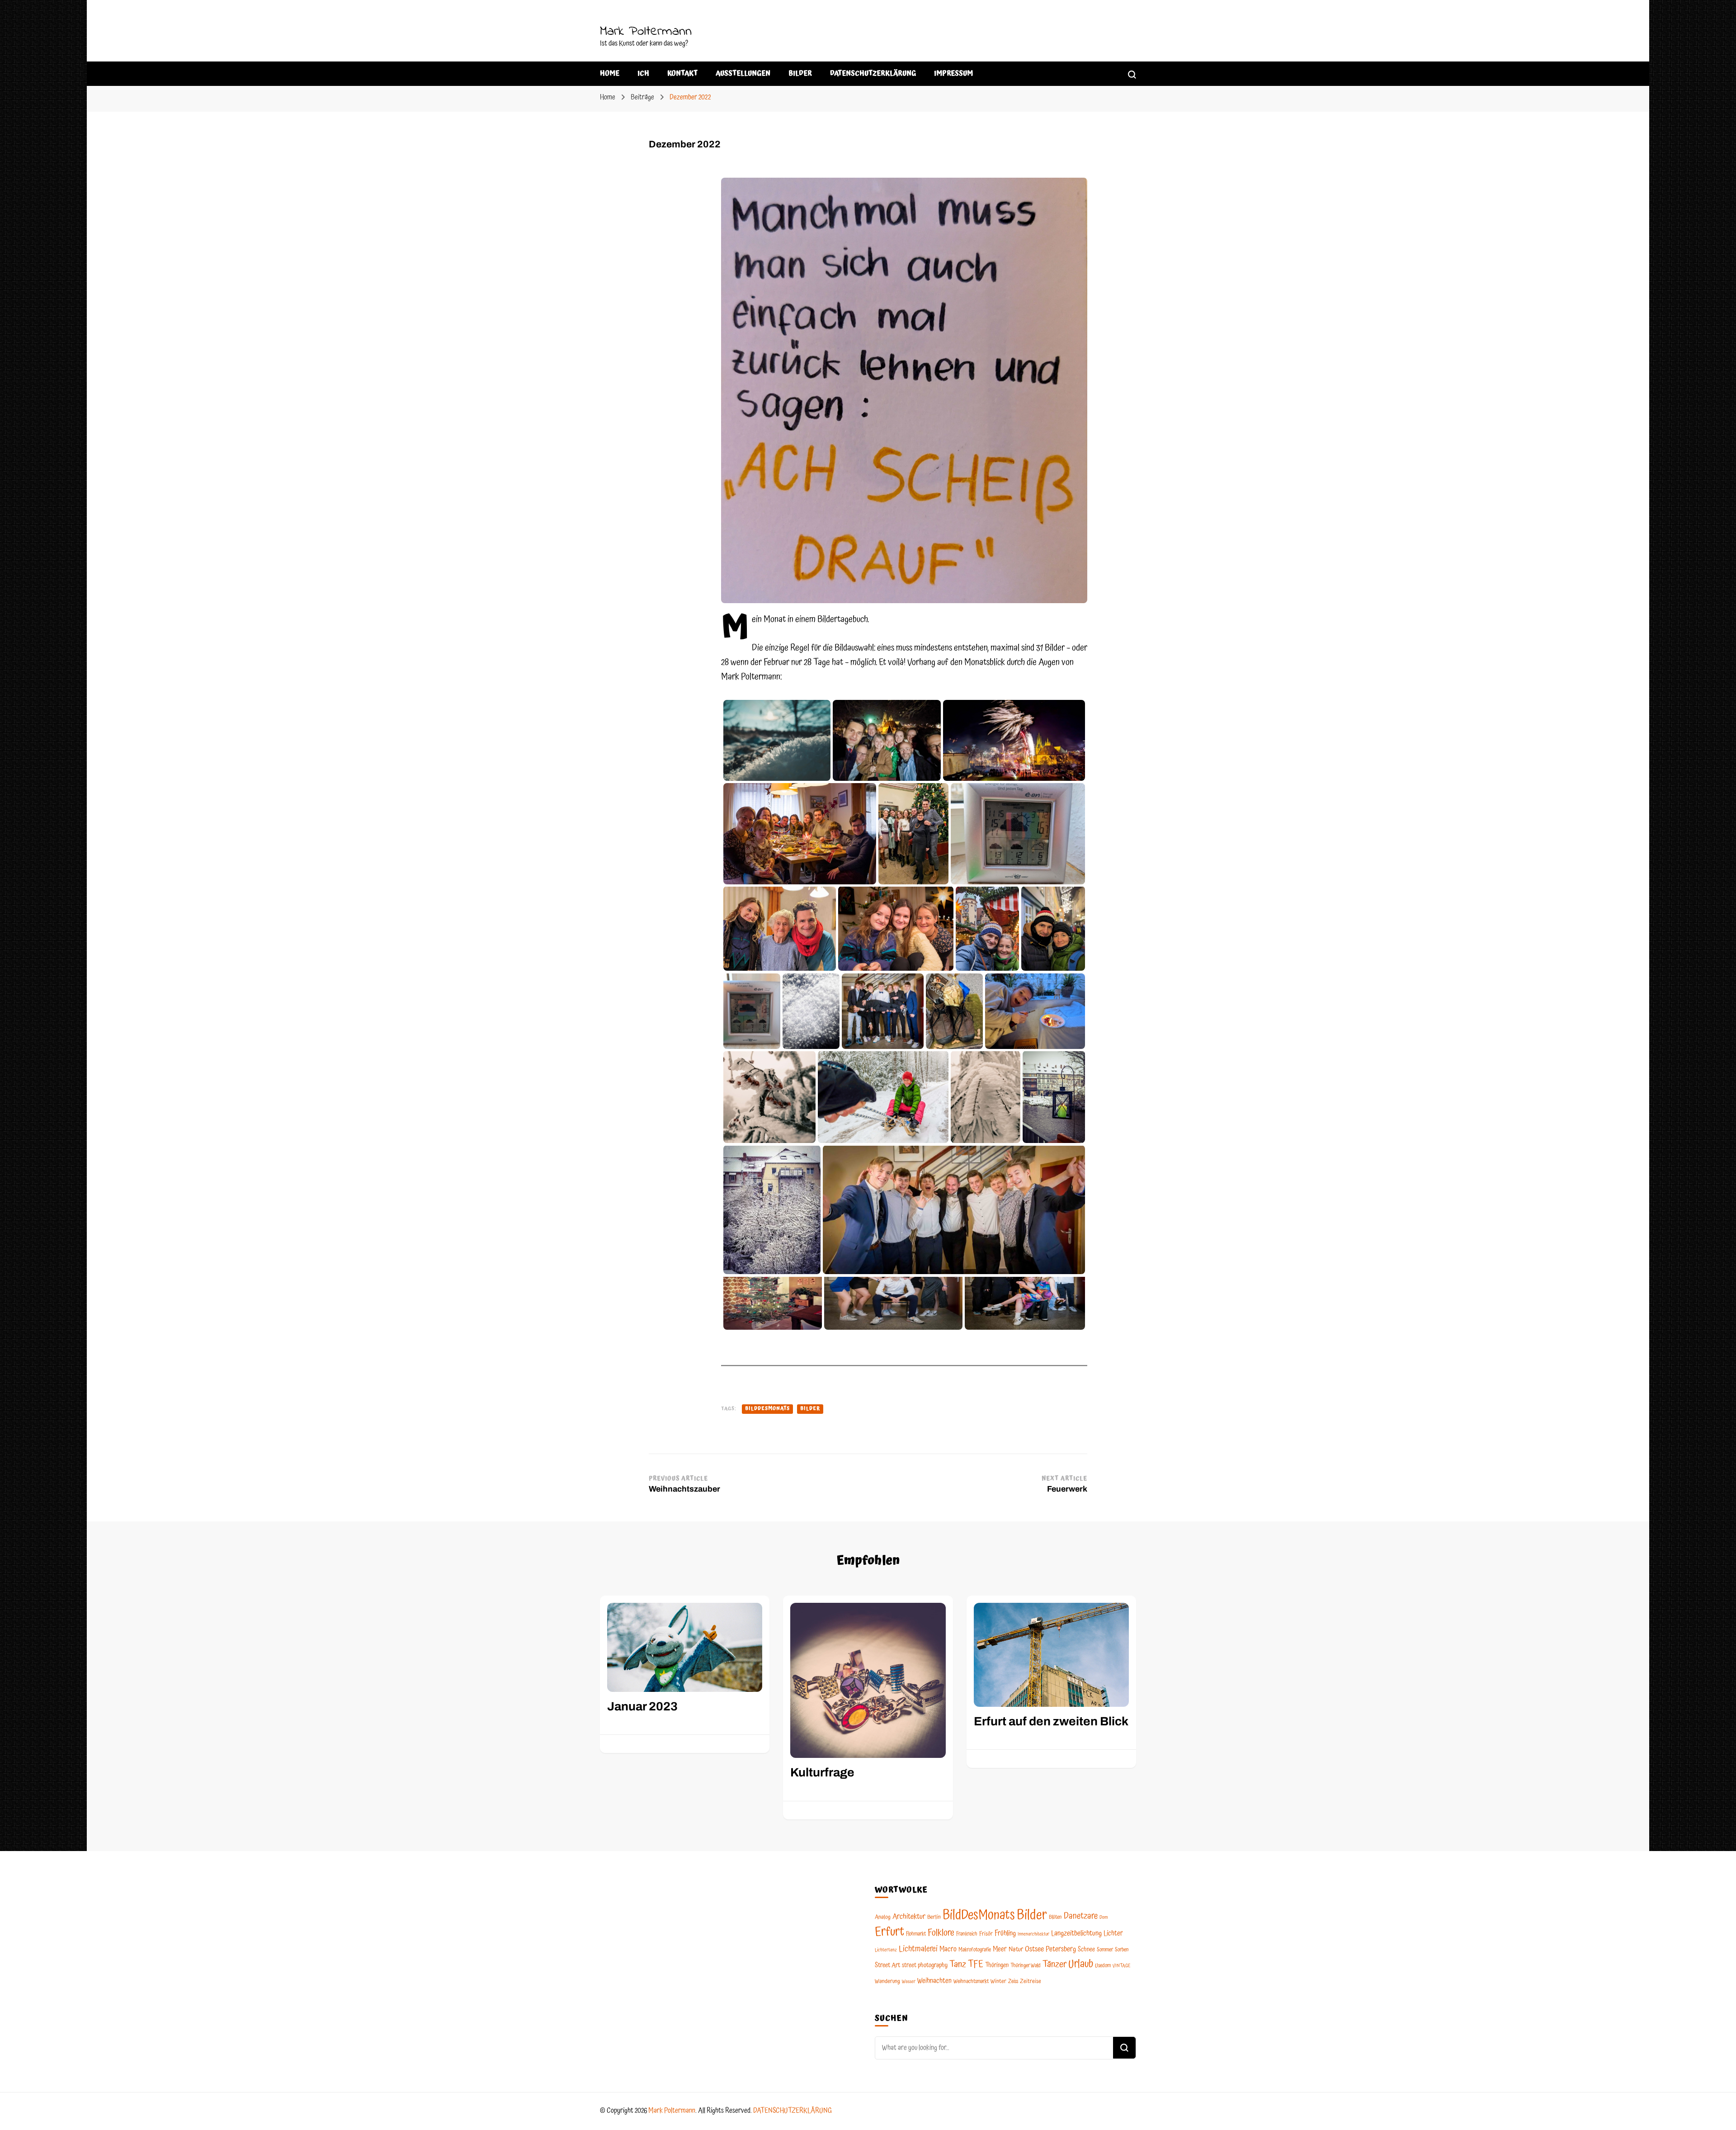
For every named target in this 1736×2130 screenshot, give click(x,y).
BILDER (800, 73)
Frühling (1005, 1933)
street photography (925, 1965)
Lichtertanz (886, 1950)
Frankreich (967, 1934)
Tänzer (1054, 1965)
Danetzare (1081, 1916)
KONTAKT (682, 73)
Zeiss (1013, 1981)
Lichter (1113, 1934)
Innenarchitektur (1033, 1934)
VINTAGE (1122, 1966)
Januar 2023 (642, 1707)
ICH (643, 73)
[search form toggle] (1132, 73)
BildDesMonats (767, 1409)
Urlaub (1081, 1964)
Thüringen (997, 1965)
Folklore (941, 1933)
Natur (1016, 1950)
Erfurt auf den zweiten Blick (1051, 1721)
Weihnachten (934, 1981)
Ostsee (1034, 1949)
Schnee (1086, 1950)
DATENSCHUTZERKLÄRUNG (873, 73)
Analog (883, 1917)
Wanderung (887, 1981)
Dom (1104, 1917)
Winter (998, 1981)
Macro (948, 1949)
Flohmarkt (916, 1934)
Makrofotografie (975, 1950)
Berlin (934, 1917)
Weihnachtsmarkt (971, 1981)
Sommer (1105, 1950)
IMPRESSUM (953, 73)
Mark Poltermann (646, 32)
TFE (976, 1965)
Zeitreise (1031, 1981)
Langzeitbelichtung (1076, 1933)
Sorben (1122, 1950)
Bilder (810, 1409)
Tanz (958, 1965)
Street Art (887, 1965)
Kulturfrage (822, 1773)
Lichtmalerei (918, 1949)
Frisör (986, 1934)
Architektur (909, 1917)
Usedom (1103, 1966)
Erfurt (889, 1932)
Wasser (909, 1982)
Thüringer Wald (1026, 1966)
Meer (1000, 1949)
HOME (610, 73)
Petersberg (1061, 1949)
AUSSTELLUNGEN (743, 73)
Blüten (1055, 1917)
